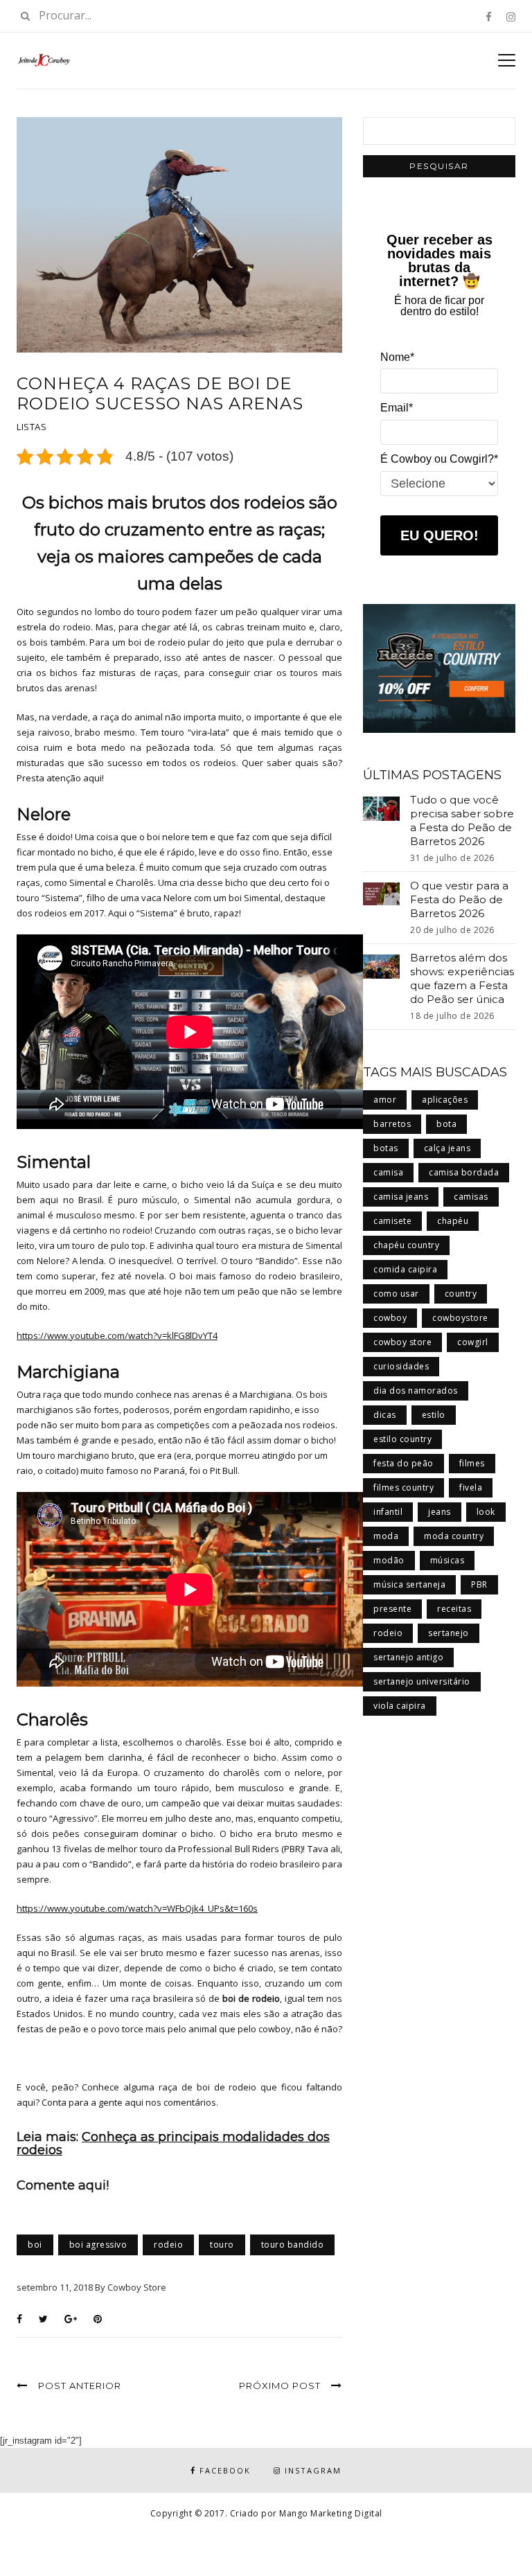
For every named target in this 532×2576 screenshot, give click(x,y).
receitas (454, 1609)
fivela (471, 1487)
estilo (434, 1415)
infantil (388, 1512)
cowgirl (473, 1342)
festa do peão (404, 1463)
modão (389, 1560)
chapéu (453, 1221)
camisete (392, 1221)
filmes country (404, 1487)
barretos (392, 1124)
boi (35, 2245)
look (486, 1512)
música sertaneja (409, 1584)
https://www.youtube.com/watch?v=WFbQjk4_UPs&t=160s (137, 1908)
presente (392, 1609)
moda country (454, 1536)
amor (385, 1100)
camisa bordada (464, 1172)
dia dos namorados (416, 1391)
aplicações (445, 1100)
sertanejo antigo (408, 1657)
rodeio (168, 2245)
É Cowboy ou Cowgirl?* (439, 459)
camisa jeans (401, 1197)
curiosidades (401, 1366)
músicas (447, 1560)
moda (386, 1536)
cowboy (390, 1318)
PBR (479, 1584)
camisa (388, 1172)
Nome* (397, 357)
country (461, 1294)
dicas (385, 1415)
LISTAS (32, 427)
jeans (440, 1512)
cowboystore (460, 1318)
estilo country (402, 1439)
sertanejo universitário (422, 1681)
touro (222, 2245)
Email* (397, 408)
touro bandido (293, 2245)
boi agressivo (98, 2245)
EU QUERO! (440, 535)
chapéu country (406, 1245)
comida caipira (405, 1269)
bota (446, 1124)
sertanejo (449, 1633)
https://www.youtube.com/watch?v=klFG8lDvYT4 (117, 1335)
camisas (471, 1197)
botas (386, 1148)
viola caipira (400, 1706)
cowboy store (402, 1342)
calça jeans (447, 1148)
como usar (396, 1294)
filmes (472, 1463)
